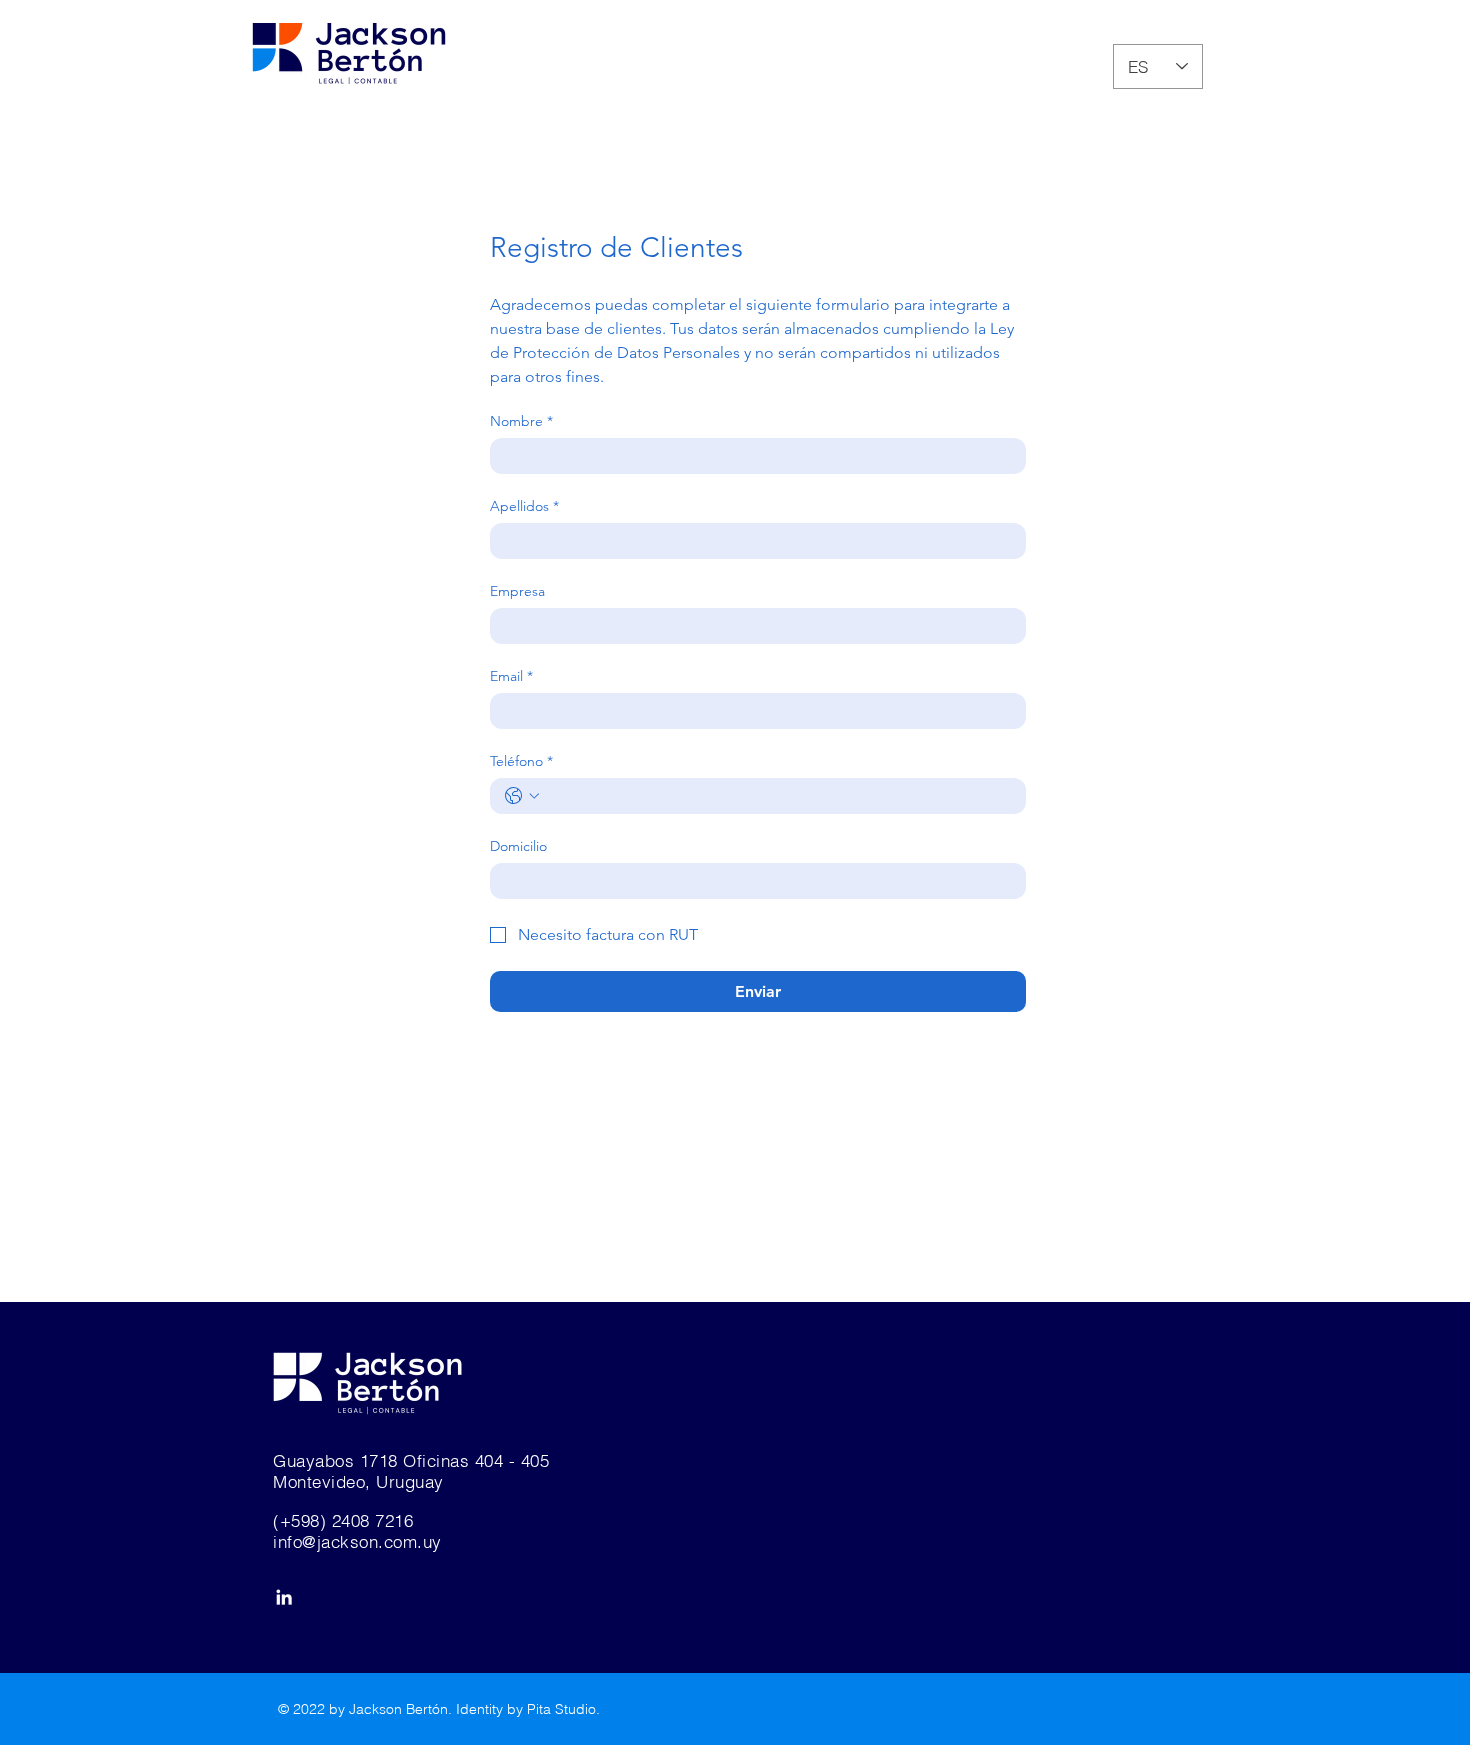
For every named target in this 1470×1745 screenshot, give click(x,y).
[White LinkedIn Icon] (284, 1597)
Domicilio (518, 846)
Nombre (521, 421)
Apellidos (524, 506)
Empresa (517, 591)
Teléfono (521, 761)
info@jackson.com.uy (357, 1541)
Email (511, 676)
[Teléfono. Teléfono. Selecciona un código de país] (522, 796)
